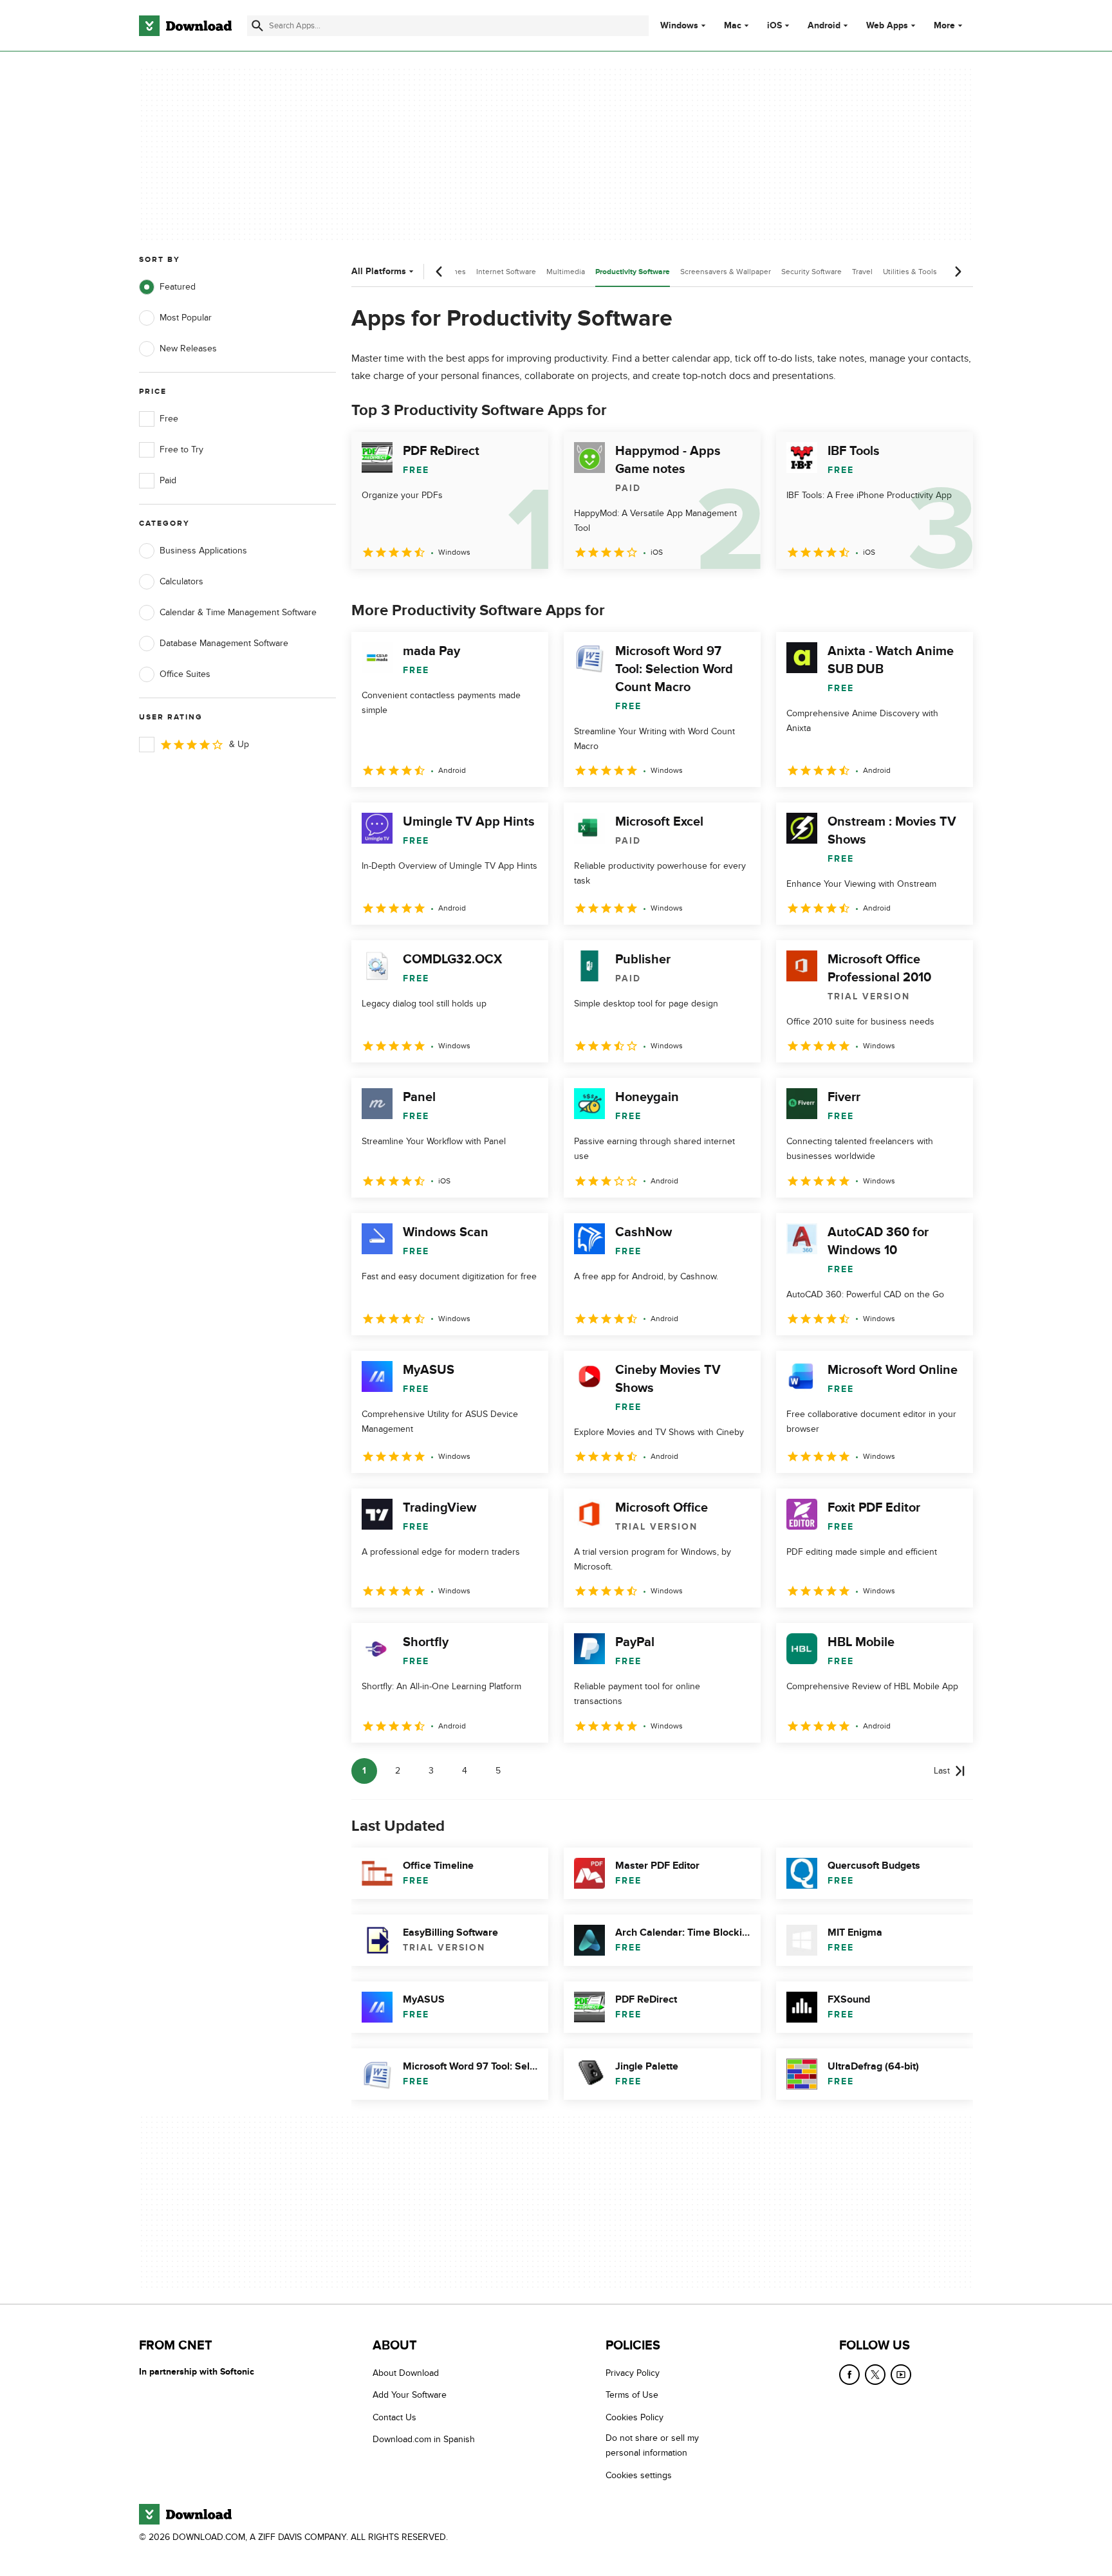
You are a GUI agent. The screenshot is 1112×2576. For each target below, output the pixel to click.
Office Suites (185, 674)
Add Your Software (410, 2395)
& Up (239, 744)
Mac (733, 26)
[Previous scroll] (440, 272)
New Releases (188, 348)
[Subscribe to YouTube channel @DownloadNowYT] (901, 2375)
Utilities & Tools (910, 272)
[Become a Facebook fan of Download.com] (849, 2375)
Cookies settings (639, 2475)
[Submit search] (257, 26)
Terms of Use (632, 2395)
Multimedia (566, 272)
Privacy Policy (633, 2373)
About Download (406, 2373)
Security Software (811, 272)
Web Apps (887, 26)
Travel (862, 272)
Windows (679, 26)
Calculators (181, 581)
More (944, 25)
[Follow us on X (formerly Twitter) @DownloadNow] (875, 2375)
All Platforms (379, 271)
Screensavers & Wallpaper (726, 272)
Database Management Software (224, 643)
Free (169, 419)
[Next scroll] (958, 272)
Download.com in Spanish (424, 2439)
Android (824, 26)
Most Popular (186, 318)
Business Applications (203, 551)
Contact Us (394, 2417)
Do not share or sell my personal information (652, 2445)
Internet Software (506, 272)
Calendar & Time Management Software (238, 612)
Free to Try (181, 449)
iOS (774, 26)
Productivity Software (633, 272)
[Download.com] (185, 26)
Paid (168, 480)
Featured (178, 287)
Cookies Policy (635, 2417)
